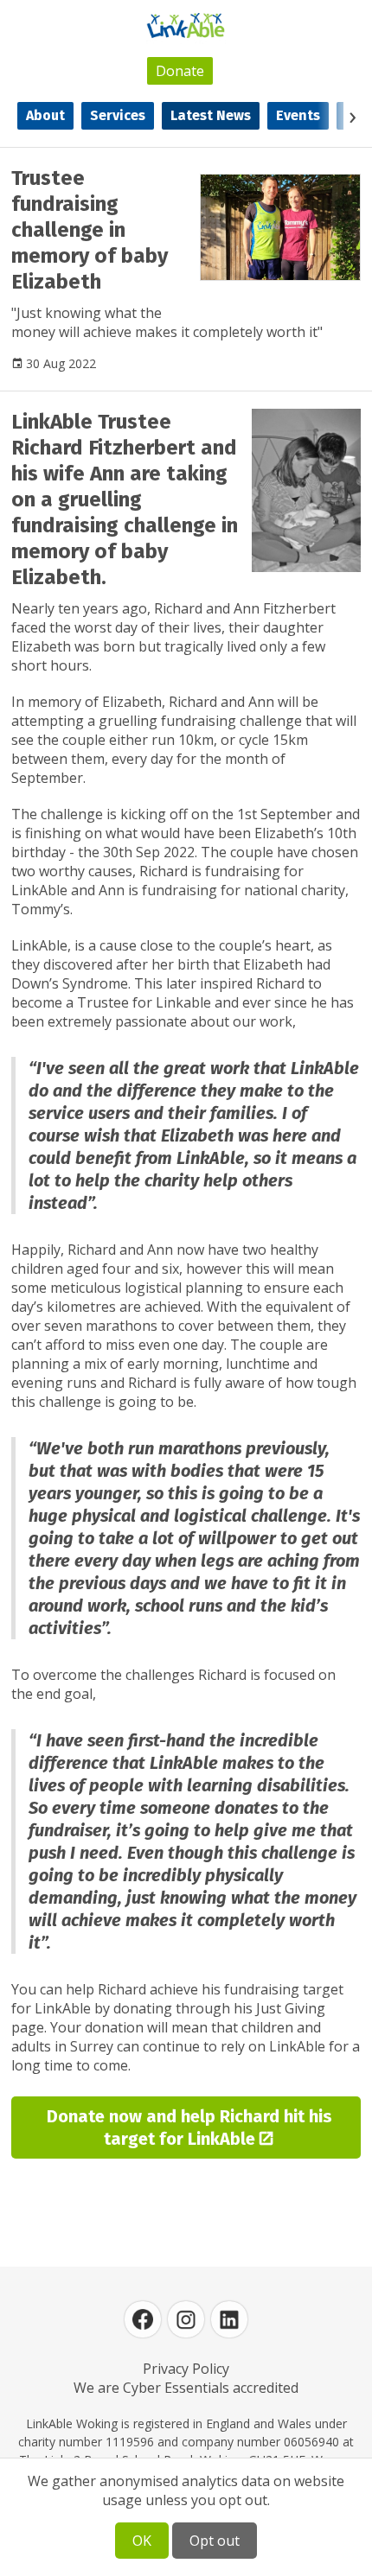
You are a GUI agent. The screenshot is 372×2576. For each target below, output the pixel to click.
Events (298, 115)
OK (142, 2541)
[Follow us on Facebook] (143, 2319)
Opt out (215, 2541)
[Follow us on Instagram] (186, 2319)
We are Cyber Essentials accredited (186, 2388)
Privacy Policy (186, 2369)
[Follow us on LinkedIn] (229, 2319)
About (45, 115)
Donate (180, 71)
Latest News (211, 115)
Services (118, 115)
